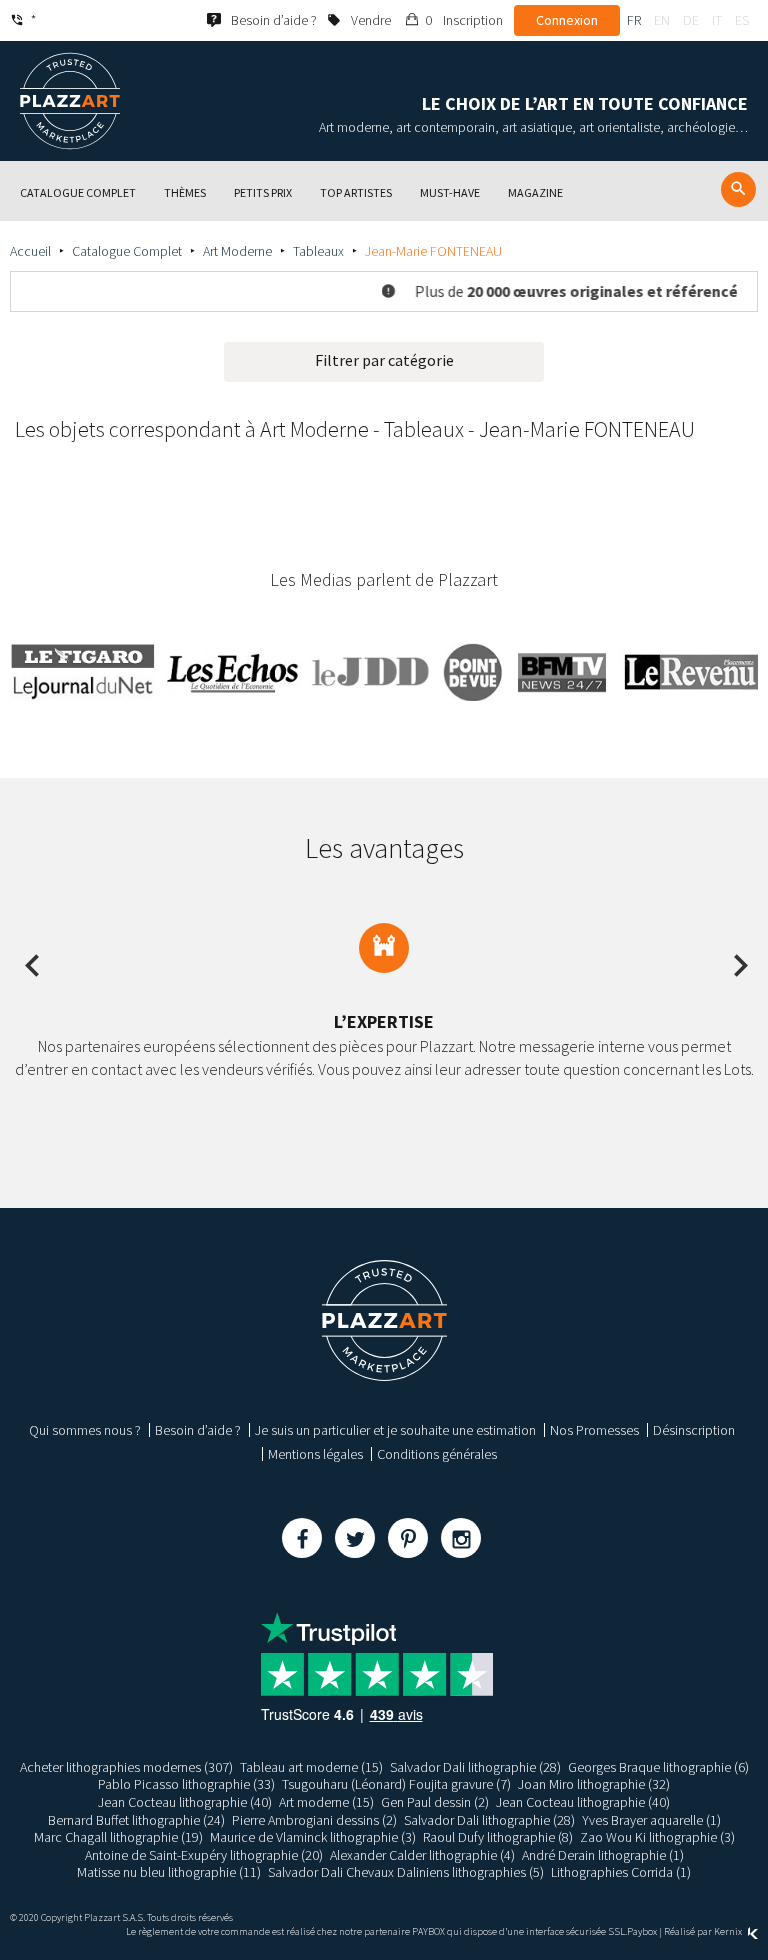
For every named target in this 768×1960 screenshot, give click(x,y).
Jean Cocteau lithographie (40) (185, 1802)
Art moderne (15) (326, 1802)
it (717, 20)
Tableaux (318, 251)
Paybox (642, 1931)
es (742, 20)
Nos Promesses (594, 1430)
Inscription (473, 20)
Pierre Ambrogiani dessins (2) (314, 1820)
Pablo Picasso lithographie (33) (186, 1784)
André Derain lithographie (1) (603, 1855)
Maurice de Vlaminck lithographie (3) (313, 1837)
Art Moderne (237, 251)
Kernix (729, 1931)
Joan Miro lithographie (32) (594, 1784)
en (662, 20)
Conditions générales (437, 1454)
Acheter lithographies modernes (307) (126, 1767)
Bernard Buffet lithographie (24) (136, 1820)
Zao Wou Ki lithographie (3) (657, 1837)
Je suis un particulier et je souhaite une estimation (395, 1430)
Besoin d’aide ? (198, 1430)
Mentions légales (315, 1454)
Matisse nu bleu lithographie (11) (169, 1872)
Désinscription (694, 1430)
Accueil (30, 251)
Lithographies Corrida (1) (621, 1872)
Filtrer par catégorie (384, 360)
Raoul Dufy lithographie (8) (498, 1837)
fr (634, 20)
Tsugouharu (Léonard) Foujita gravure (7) (396, 1784)
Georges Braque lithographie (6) (658, 1767)
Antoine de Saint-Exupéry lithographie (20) (204, 1855)
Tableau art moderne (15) (311, 1767)
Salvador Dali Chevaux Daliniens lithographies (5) (406, 1872)
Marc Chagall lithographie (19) (118, 1837)
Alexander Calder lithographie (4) (422, 1855)
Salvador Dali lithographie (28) (475, 1767)
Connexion (567, 20)
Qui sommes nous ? (85, 1430)
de (691, 20)
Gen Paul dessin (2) (435, 1802)
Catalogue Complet (127, 251)
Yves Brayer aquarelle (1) (651, 1820)
